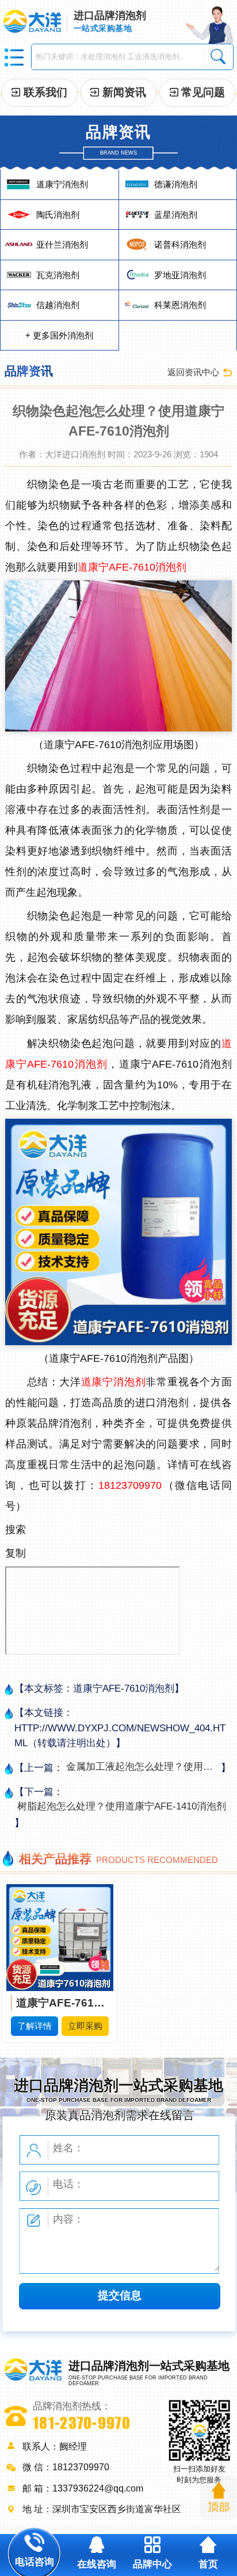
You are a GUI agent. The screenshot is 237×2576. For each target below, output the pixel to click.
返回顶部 (219, 2498)
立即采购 (85, 2026)
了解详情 (35, 2026)
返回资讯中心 (193, 372)
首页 (208, 2564)
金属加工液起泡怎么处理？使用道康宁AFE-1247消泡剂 (141, 1767)
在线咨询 (97, 2564)
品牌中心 (152, 2564)
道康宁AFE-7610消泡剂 (132, 567)
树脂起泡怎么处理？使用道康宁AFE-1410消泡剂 (122, 1806)
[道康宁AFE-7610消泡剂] (60, 1937)
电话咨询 (35, 2562)
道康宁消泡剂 (114, 1382)
